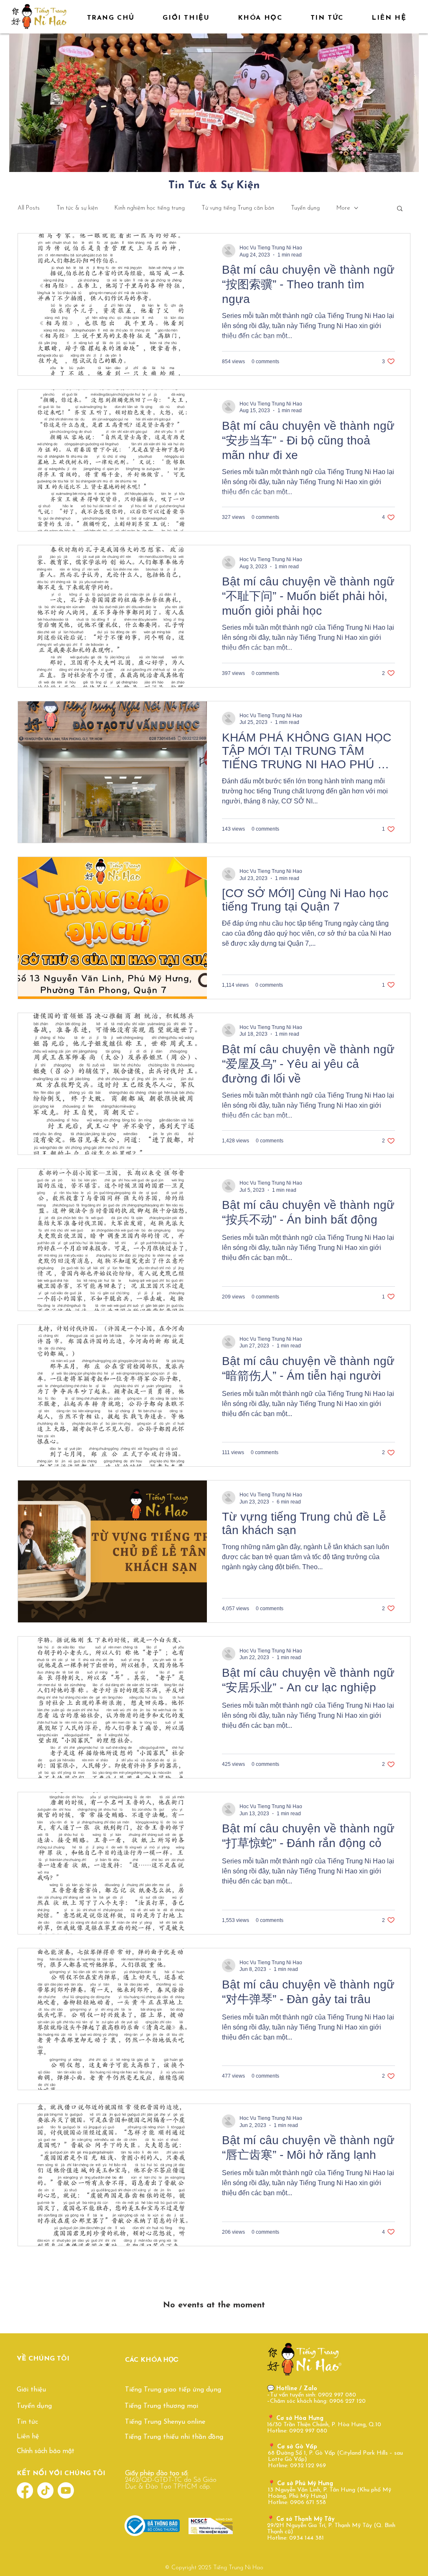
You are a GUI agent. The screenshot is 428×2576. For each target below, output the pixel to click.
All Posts (29, 208)
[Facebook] (25, 2490)
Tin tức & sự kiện (77, 208)
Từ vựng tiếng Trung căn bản (238, 208)
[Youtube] (66, 2490)
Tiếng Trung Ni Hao (238, 2568)
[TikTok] (45, 2490)
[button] (400, 209)
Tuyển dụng (305, 208)
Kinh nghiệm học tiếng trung (150, 208)
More (343, 208)
